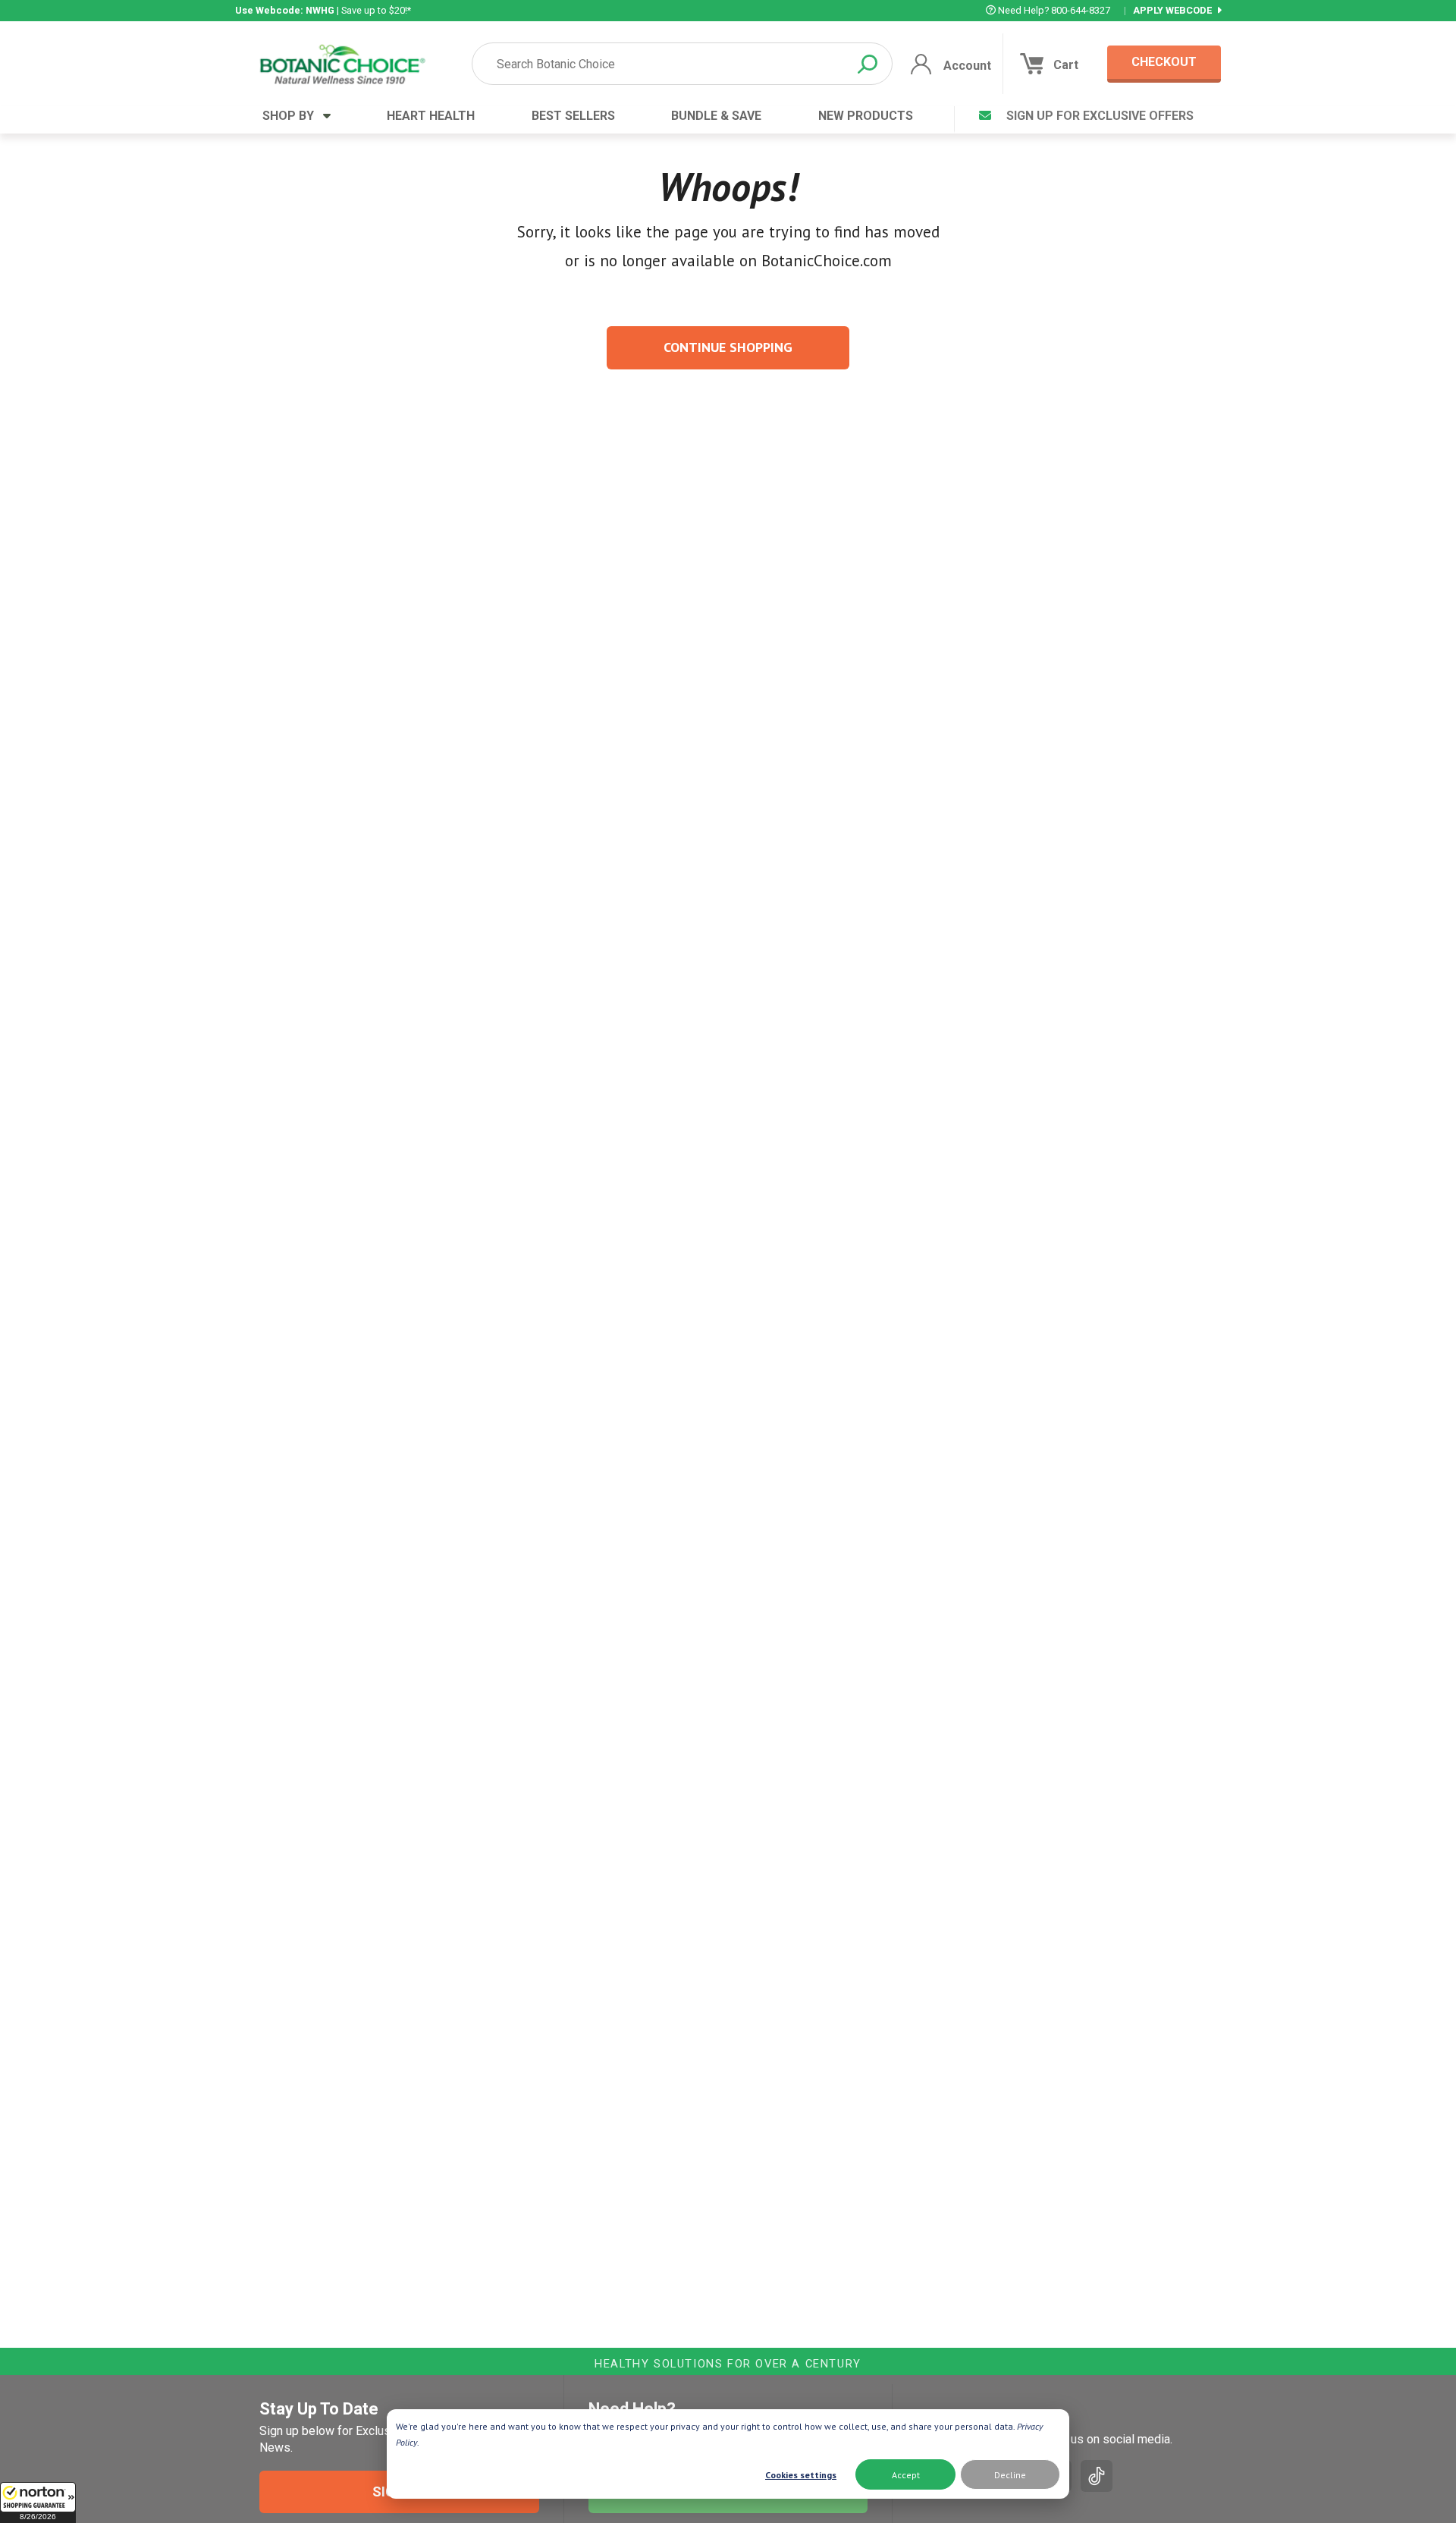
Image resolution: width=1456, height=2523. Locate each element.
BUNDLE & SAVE (716, 116)
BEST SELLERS (573, 116)
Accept (906, 2475)
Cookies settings (801, 2475)
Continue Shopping (728, 347)
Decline (1010, 2475)
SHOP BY (293, 116)
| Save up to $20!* (323, 10)
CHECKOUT (1164, 62)
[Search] (868, 64)
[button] (38, 2503)
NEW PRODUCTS (866, 116)
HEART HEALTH (431, 116)
